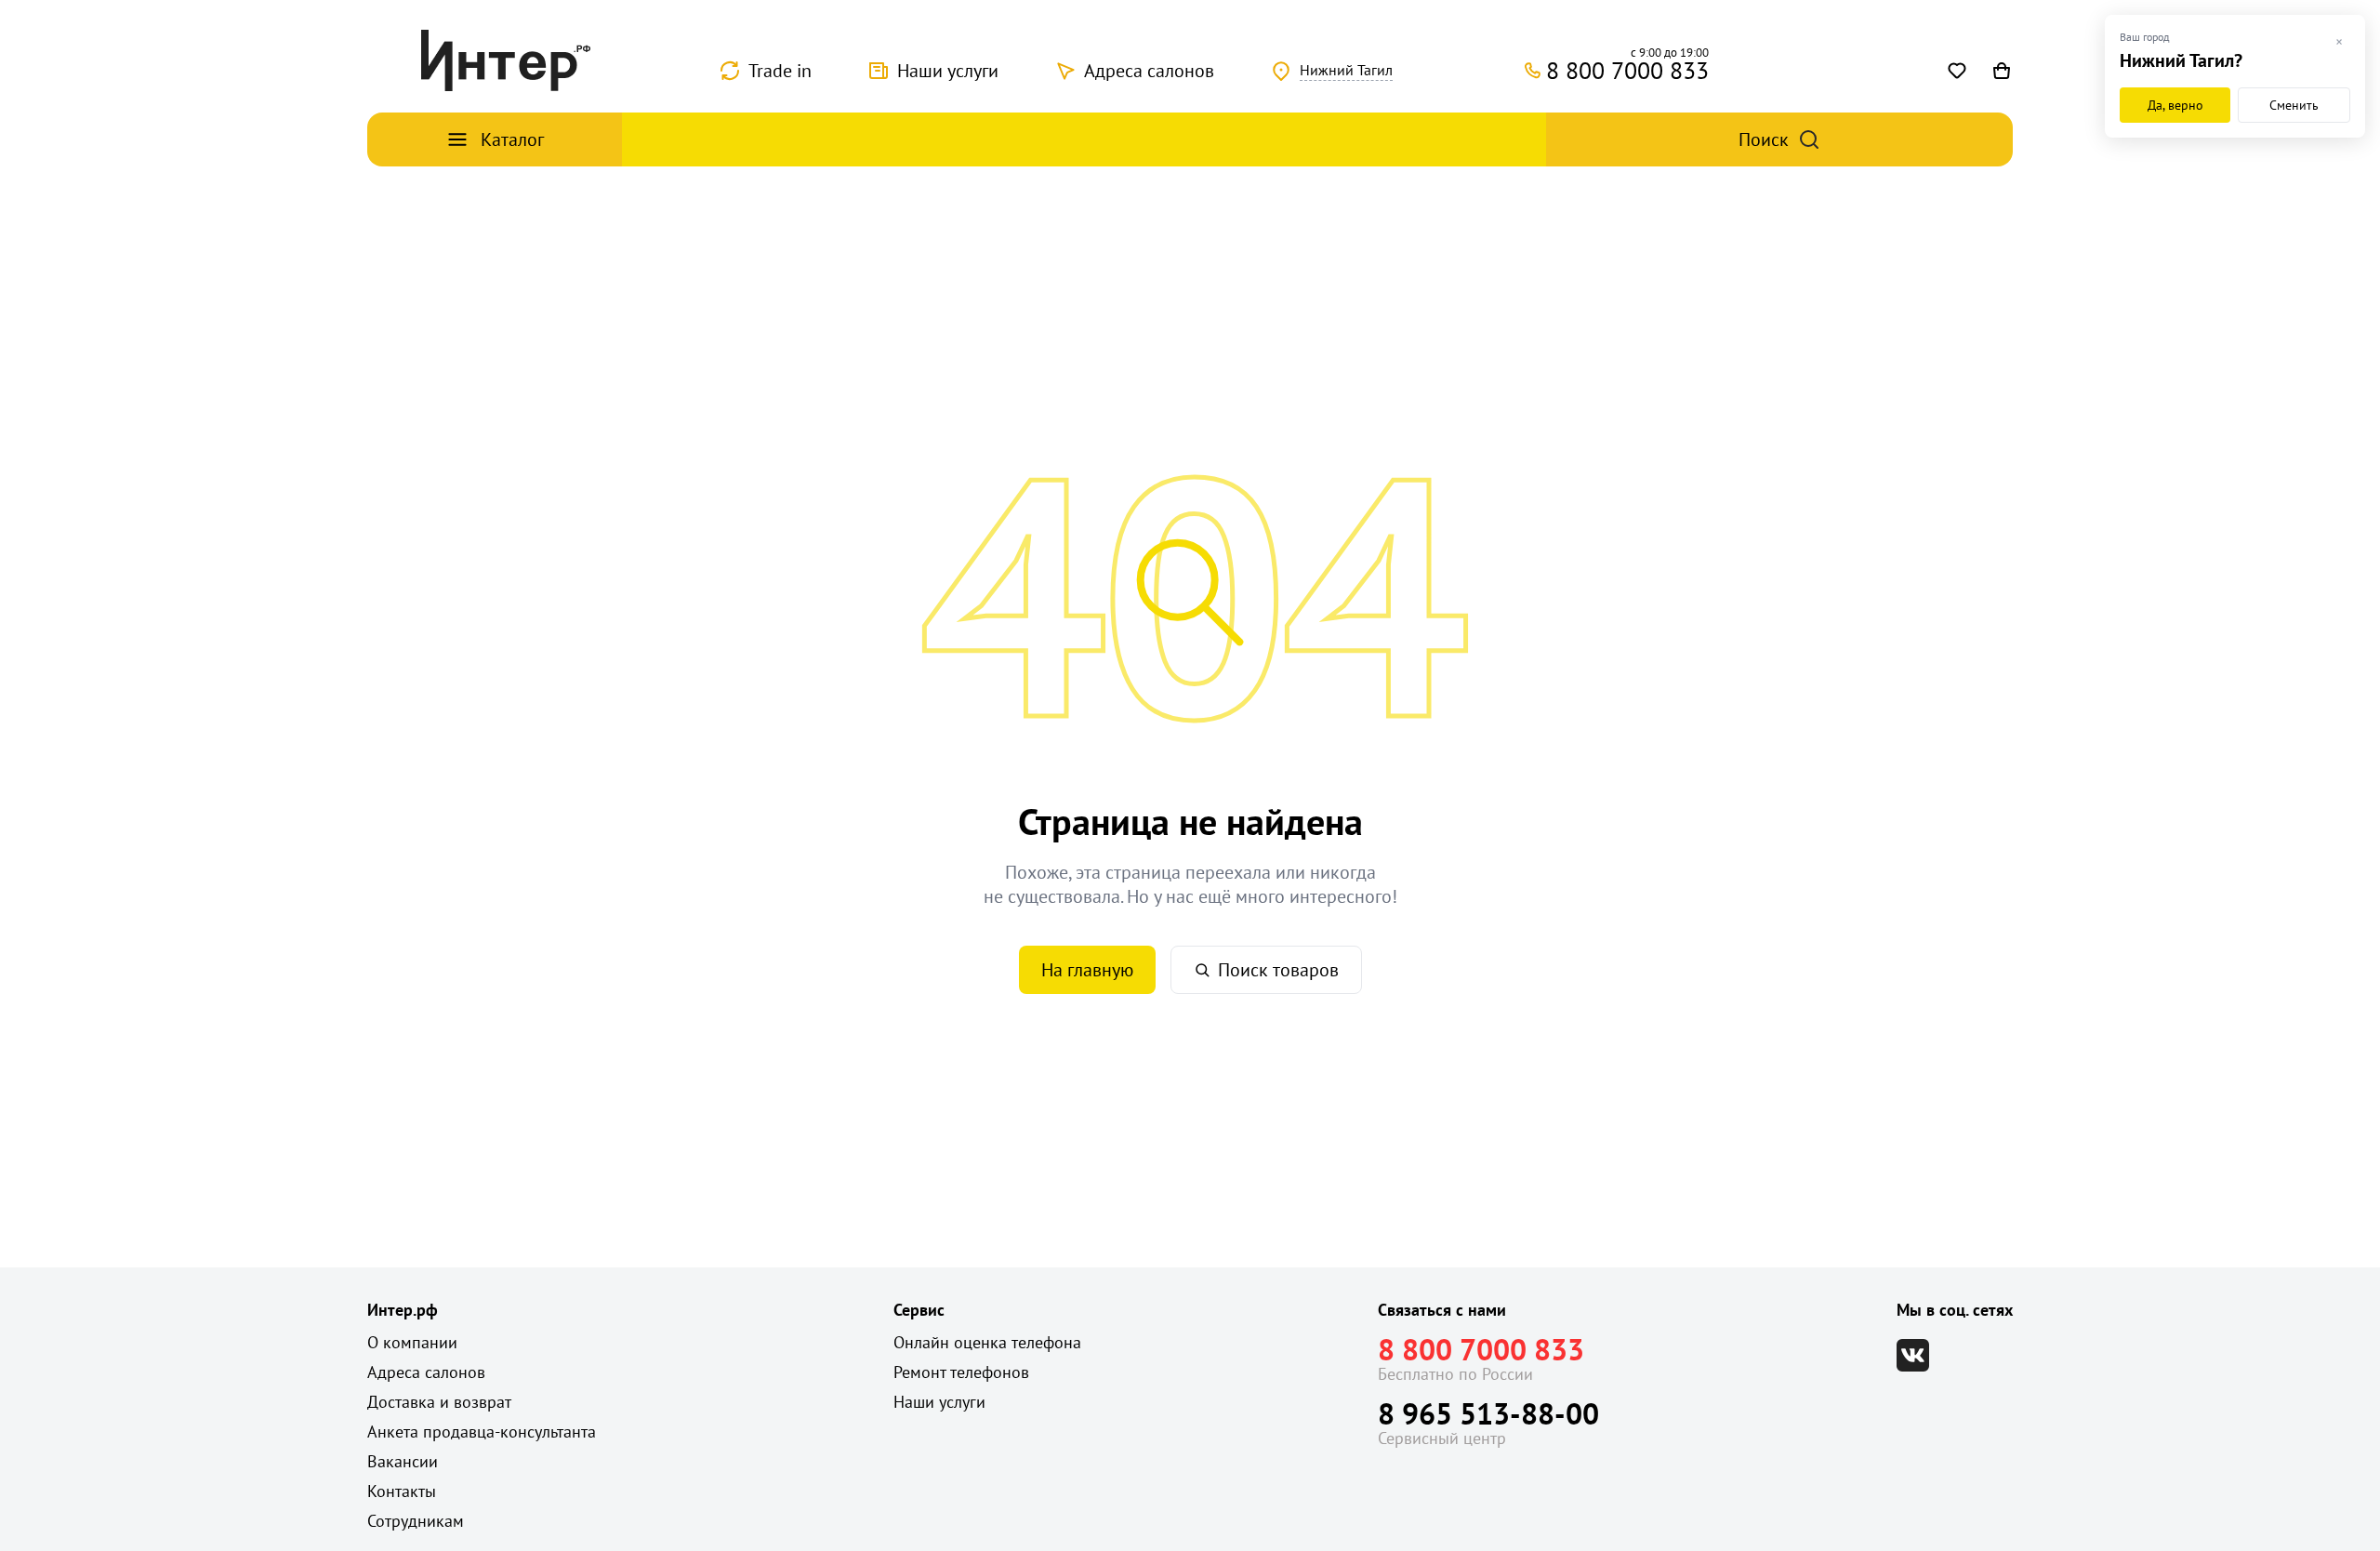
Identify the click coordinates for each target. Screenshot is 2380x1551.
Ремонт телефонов (961, 1372)
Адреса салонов (1149, 71)
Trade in (780, 71)
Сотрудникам (416, 1521)
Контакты (402, 1491)
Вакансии (403, 1461)
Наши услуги (948, 71)
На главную (1087, 970)
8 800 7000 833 (1481, 1349)
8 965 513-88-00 (1488, 1413)
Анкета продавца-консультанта (482, 1432)
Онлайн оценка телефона (987, 1342)
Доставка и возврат (439, 1402)
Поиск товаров (1278, 970)
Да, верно (2175, 105)
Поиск (1764, 139)
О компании (412, 1342)
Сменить (2294, 105)
